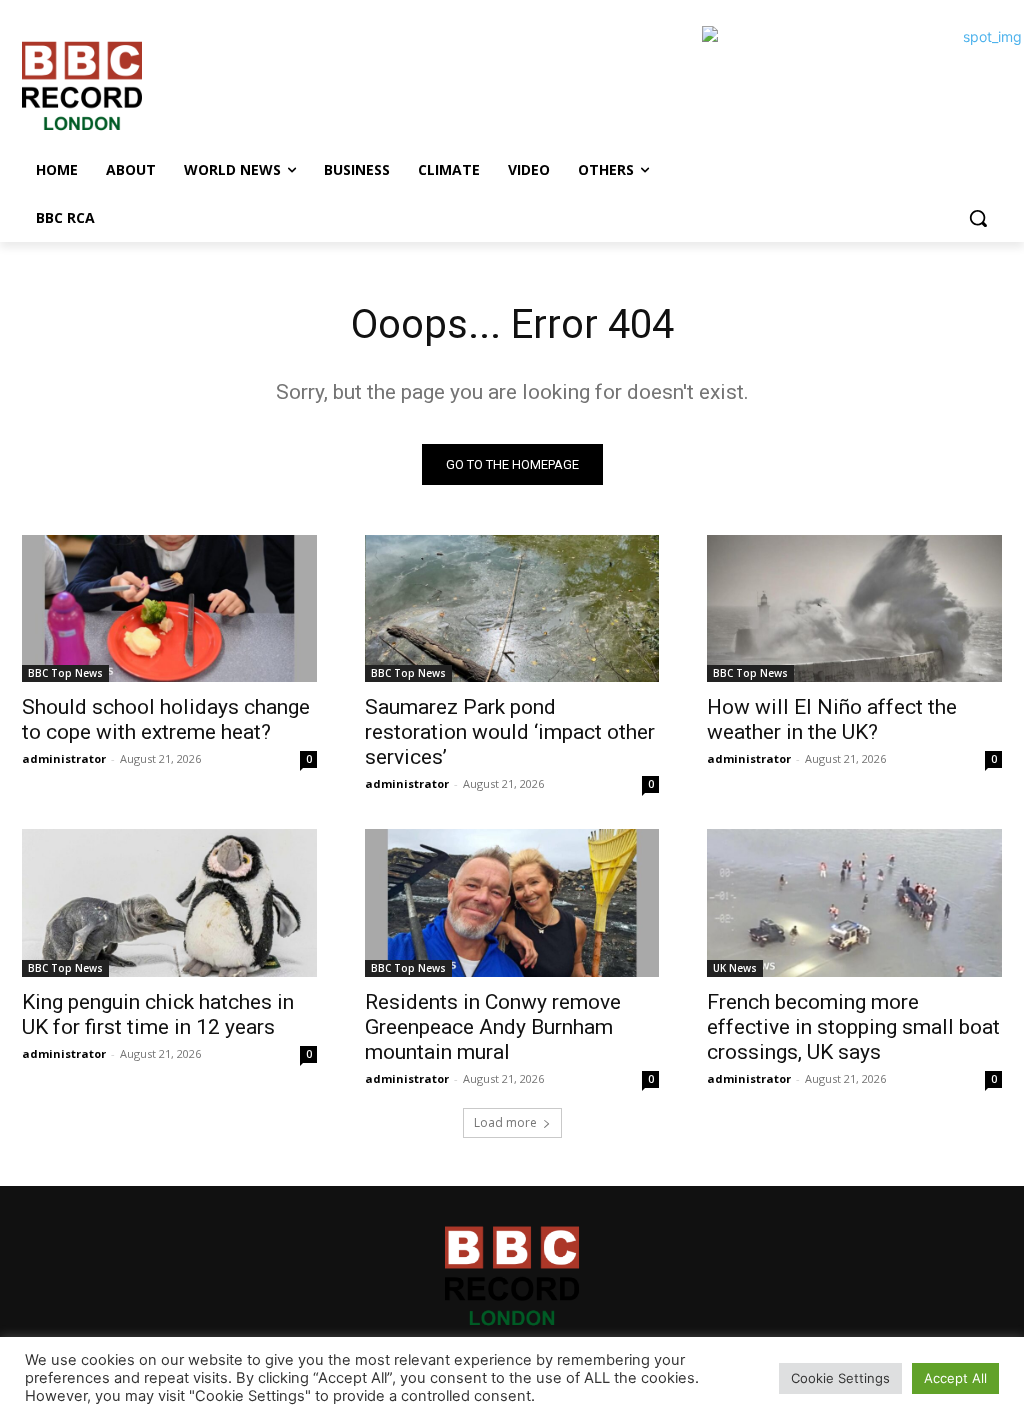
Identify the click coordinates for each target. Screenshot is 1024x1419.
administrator (64, 758)
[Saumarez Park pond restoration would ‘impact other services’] (512, 608)
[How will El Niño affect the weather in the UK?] (854, 608)
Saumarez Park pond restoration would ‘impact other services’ (510, 732)
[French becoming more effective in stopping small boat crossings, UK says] (854, 902)
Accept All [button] (955, 1378)
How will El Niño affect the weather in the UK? (832, 719)
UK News (735, 968)
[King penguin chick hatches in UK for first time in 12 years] (169, 902)
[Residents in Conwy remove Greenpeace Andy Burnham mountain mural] (512, 902)
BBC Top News (65, 673)
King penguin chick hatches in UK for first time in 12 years (158, 1014)
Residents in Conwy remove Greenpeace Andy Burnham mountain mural (493, 1027)
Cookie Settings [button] (840, 1378)
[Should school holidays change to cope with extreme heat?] (169, 608)
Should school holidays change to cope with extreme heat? (166, 719)
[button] (978, 218)
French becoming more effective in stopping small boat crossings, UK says (853, 1027)
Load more (505, 1122)
